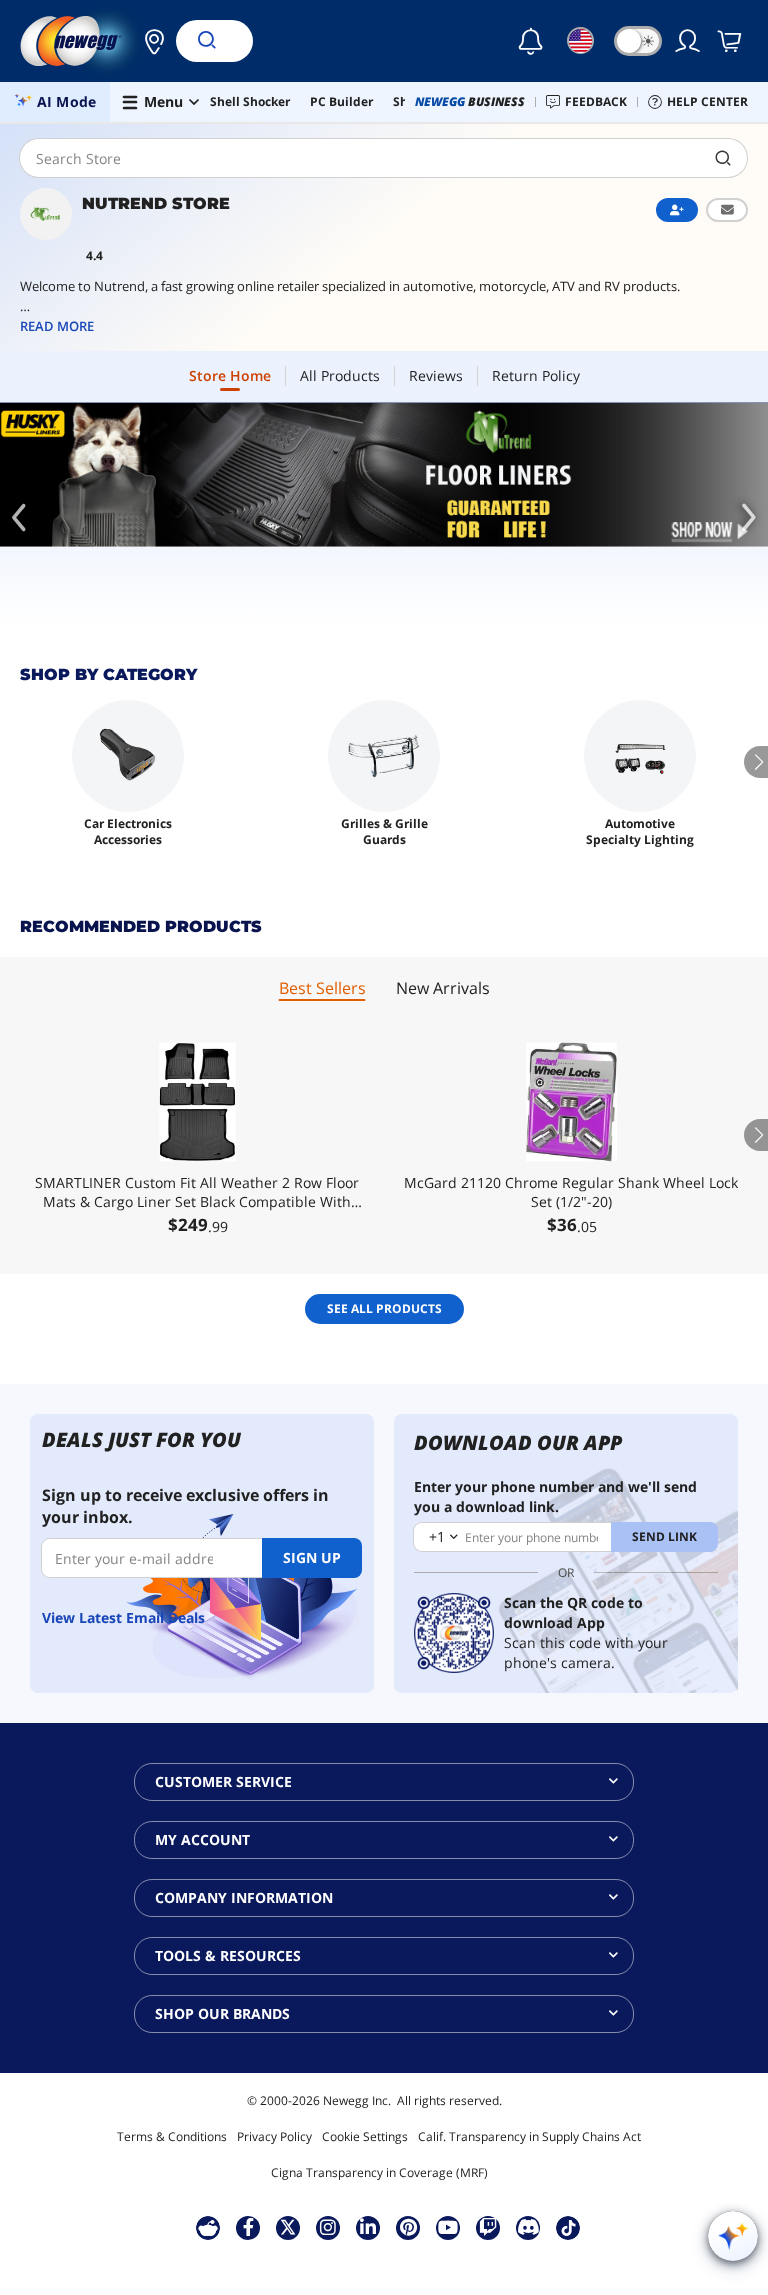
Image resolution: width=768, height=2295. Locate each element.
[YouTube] (448, 2227)
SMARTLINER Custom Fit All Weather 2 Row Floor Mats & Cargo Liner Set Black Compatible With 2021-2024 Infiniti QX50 (197, 1192)
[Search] (206, 41)
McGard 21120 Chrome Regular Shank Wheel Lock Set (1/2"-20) (571, 1192)
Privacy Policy (274, 2136)
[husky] (384, 475)
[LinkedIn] (368, 2227)
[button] (149, 41)
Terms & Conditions (172, 2136)
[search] (723, 158)
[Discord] (528, 2227)
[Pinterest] (408, 2227)
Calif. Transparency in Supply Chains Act (529, 2136)
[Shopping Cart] (731, 41)
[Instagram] (328, 2227)
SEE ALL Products (384, 1308)
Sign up (312, 1557)
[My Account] (689, 41)
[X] (288, 2227)
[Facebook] (248, 2227)
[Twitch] (488, 2227)
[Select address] (149, 41)
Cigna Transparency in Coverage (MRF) (379, 2172)
